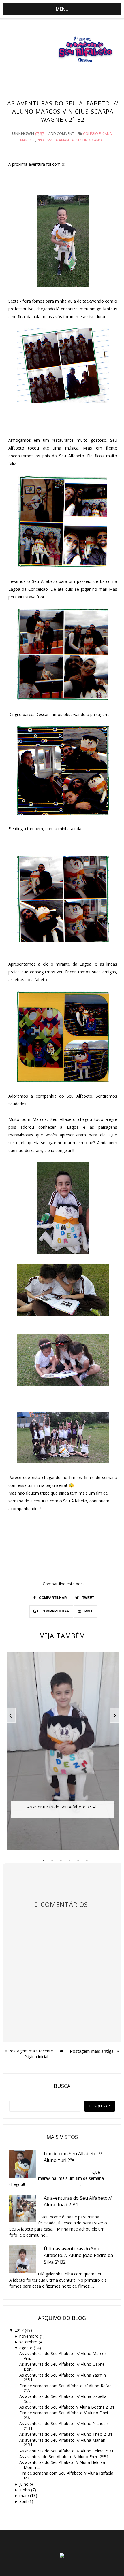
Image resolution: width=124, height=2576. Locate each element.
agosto (26, 2348)
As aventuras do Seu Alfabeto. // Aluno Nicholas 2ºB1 (64, 2426)
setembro (28, 2342)
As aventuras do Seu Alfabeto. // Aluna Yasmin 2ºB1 (63, 2377)
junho (25, 2490)
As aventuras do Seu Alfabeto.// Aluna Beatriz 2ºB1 (67, 2407)
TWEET (88, 1598)
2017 (19, 2330)
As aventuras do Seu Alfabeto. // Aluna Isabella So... (63, 2399)
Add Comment (61, 134)
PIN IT (89, 1611)
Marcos (27, 140)
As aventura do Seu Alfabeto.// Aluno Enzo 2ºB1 (64, 2457)
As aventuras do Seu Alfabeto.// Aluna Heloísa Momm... (62, 2465)
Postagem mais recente (31, 2051)
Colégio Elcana (97, 134)
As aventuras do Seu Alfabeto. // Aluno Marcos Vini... (63, 2356)
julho (24, 2484)
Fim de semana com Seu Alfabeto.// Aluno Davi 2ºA (64, 2415)
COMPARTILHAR (52, 1598)
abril (23, 2501)
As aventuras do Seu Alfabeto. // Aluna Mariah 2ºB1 (62, 2443)
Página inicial (36, 2057)
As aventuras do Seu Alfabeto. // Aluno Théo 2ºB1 (66, 2434)
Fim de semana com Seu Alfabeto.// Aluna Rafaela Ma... (66, 2475)
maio (24, 2495)
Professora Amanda (55, 140)
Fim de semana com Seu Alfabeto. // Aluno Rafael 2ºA (66, 2388)
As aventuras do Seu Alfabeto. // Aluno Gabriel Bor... (62, 2367)
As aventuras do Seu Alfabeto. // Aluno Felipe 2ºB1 (66, 2451)
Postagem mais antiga (92, 2051)
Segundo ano (89, 140)
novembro (29, 2336)
